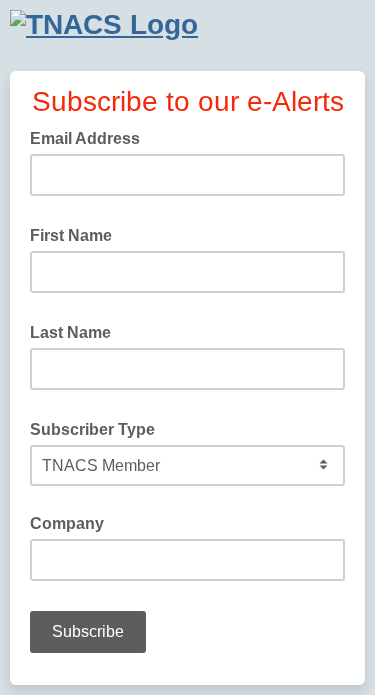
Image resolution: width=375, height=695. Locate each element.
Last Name (76, 331)
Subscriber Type (98, 428)
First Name (77, 234)
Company (67, 523)
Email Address (91, 137)
